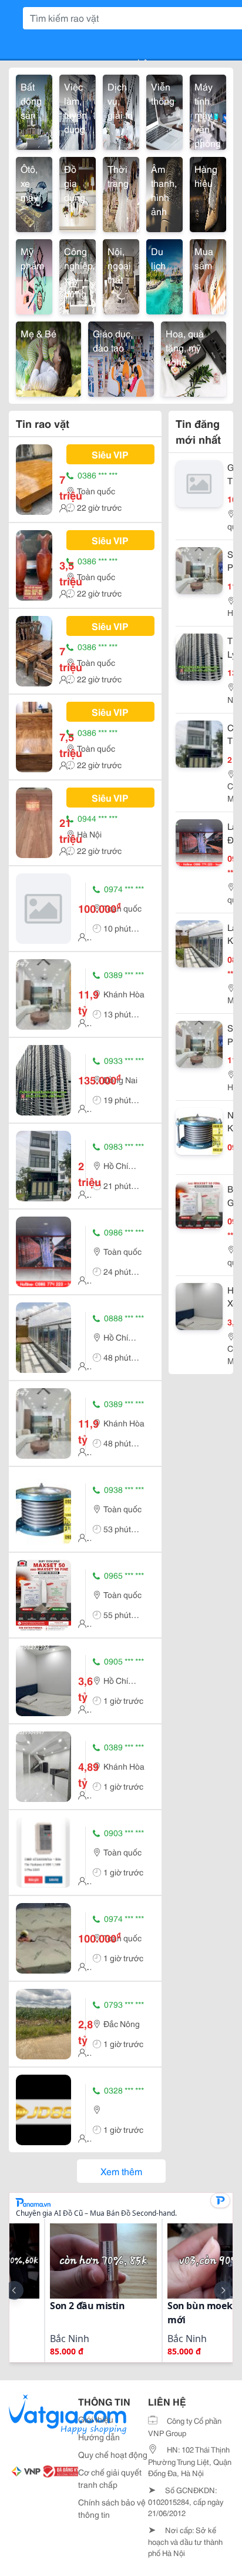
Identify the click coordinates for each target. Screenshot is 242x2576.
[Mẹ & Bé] (48, 357)
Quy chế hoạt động (113, 2454)
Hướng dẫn (99, 2437)
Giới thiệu (96, 2419)
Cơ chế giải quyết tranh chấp (110, 2478)
